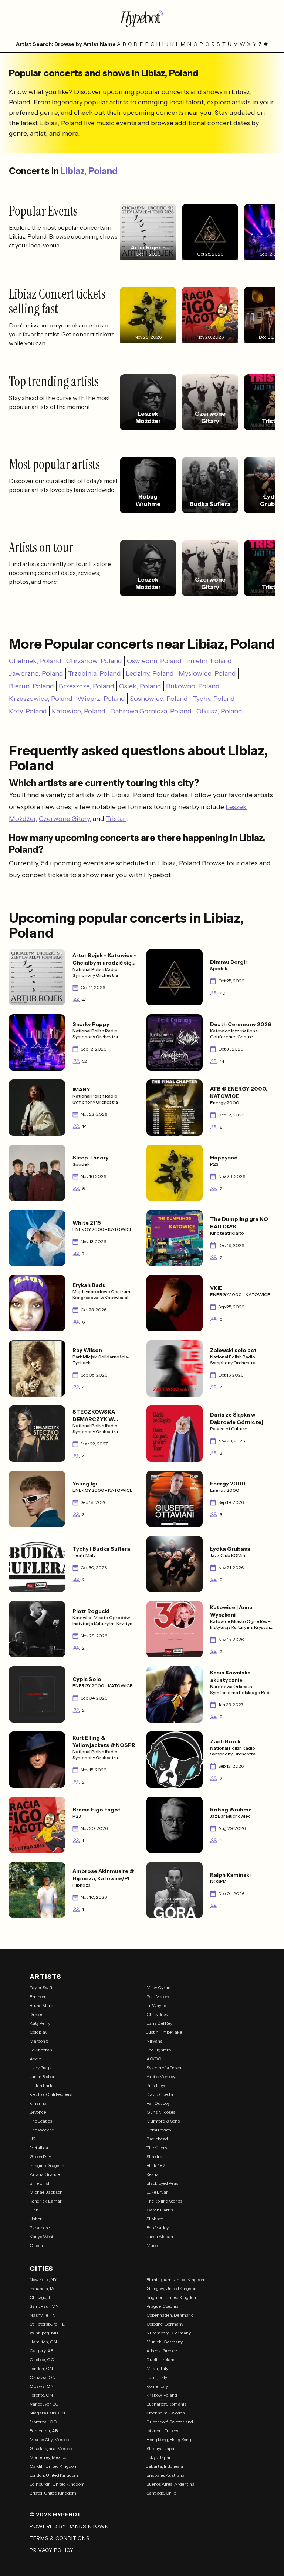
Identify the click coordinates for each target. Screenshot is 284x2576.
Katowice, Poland (79, 711)
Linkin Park (41, 2085)
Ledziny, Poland (150, 673)
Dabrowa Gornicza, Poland (151, 711)
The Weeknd (42, 2130)
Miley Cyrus (158, 1988)
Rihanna (38, 2103)
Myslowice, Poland (207, 673)
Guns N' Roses (161, 2112)
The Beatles (41, 2121)
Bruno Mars (41, 2005)
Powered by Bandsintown (69, 2526)
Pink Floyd (157, 2085)
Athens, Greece (162, 2351)
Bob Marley (158, 2228)
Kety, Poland (28, 711)
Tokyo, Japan (159, 2457)
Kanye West (41, 2236)
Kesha (153, 2174)
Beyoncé (38, 2112)
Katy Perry (40, 2023)
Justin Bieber (42, 2076)
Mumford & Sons (163, 2121)
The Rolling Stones (164, 2201)
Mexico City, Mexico (49, 2439)
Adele (35, 2059)
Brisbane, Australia (165, 2475)
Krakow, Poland (162, 2395)
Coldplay (38, 2032)
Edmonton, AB (44, 2431)
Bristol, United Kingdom (53, 2493)
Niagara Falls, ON (47, 2413)
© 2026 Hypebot (55, 2515)
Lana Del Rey (159, 2023)
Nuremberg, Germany (169, 2333)
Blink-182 (156, 2165)
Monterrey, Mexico (48, 2457)
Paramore (40, 2228)
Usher (36, 2219)
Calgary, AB (41, 2351)
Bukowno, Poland (193, 686)
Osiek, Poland (140, 686)
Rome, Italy (157, 2386)
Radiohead (157, 2139)
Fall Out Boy (158, 2103)
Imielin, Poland (209, 661)
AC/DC (154, 2059)
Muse (152, 2245)
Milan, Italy (157, 2368)
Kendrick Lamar (46, 2201)
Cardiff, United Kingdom (54, 2466)
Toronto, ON (41, 2395)
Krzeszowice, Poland (41, 699)
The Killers (157, 2148)
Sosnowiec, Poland (159, 699)
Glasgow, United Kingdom (172, 2288)
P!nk (34, 2210)
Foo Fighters (159, 2050)
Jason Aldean (160, 2236)
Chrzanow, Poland (94, 661)
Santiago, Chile (161, 2493)
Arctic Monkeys (162, 2076)
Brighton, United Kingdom (172, 2297)
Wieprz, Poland (101, 699)
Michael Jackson (46, 2192)
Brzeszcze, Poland (87, 686)
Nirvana (155, 2041)
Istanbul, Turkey (162, 2431)
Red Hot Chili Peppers (51, 2094)
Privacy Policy (52, 2550)
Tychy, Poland (214, 699)
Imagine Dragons (47, 2165)
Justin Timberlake (164, 2032)
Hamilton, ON (43, 2342)
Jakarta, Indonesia (165, 2466)
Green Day (40, 2156)
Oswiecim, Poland (154, 661)
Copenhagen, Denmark (170, 2315)
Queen (36, 2245)
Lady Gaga (41, 2068)
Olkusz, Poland (219, 711)
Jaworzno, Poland (36, 673)
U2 (33, 2139)
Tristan (116, 819)
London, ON (41, 2368)
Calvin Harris (160, 2210)
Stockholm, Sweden (166, 2413)
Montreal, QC (43, 2422)
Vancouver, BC (44, 2404)
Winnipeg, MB (44, 2333)
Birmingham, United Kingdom (176, 2279)
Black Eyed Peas (162, 2183)
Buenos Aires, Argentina (170, 2484)
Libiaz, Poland (89, 171)
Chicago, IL (40, 2297)
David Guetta (160, 2094)
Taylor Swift (41, 1988)
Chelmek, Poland (35, 661)
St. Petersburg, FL (47, 2324)
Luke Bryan (158, 2192)
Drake (36, 2014)
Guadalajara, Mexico (51, 2448)
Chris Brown (159, 2014)
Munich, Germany (165, 2342)
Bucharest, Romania (167, 2404)
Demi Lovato (159, 2130)
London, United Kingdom (54, 2475)
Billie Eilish (40, 2183)
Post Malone (158, 1996)
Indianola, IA (42, 2288)
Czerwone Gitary (64, 819)
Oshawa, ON (43, 2377)
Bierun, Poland (31, 686)
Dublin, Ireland (161, 2359)
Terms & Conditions (60, 2538)
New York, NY (43, 2279)
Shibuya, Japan (162, 2448)
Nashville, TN (43, 2315)
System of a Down (164, 2068)
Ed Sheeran (41, 2050)
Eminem (38, 1996)
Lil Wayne (156, 2005)
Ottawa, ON (42, 2386)
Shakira (154, 2156)
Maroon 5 (39, 2041)
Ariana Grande (45, 2174)
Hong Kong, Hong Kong (169, 2439)
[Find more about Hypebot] (142, 18)
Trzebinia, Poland (94, 673)
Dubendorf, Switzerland (170, 2422)
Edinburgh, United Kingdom (57, 2484)
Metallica (39, 2148)
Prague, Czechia (163, 2306)
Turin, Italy (157, 2377)
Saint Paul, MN (44, 2306)
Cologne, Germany (165, 2324)
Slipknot (155, 2219)
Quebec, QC (42, 2359)
